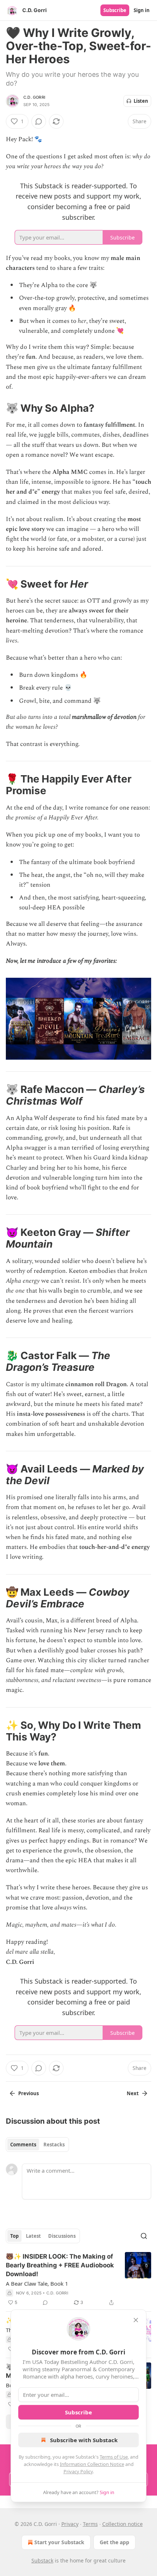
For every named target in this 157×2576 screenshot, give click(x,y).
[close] (136, 2320)
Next (133, 2093)
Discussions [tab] (62, 2236)
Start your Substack (59, 2542)
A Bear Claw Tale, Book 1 (37, 2283)
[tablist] (37, 2145)
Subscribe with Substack (84, 2440)
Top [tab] (14, 2236)
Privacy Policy (78, 2471)
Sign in (142, 10)
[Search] (144, 2236)
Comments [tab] (23, 2145)
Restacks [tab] (54, 2145)
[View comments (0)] (39, 121)
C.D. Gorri (34, 97)
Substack (42, 2560)
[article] (78, 2279)
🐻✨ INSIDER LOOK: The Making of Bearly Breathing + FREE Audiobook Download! (60, 2265)
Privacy (70, 2524)
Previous (28, 2093)
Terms (90, 2524)
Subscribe (115, 10)
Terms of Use (114, 2457)
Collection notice (122, 2524)
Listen (141, 101)
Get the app (114, 2542)
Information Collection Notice (92, 2464)
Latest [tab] (33, 2236)
